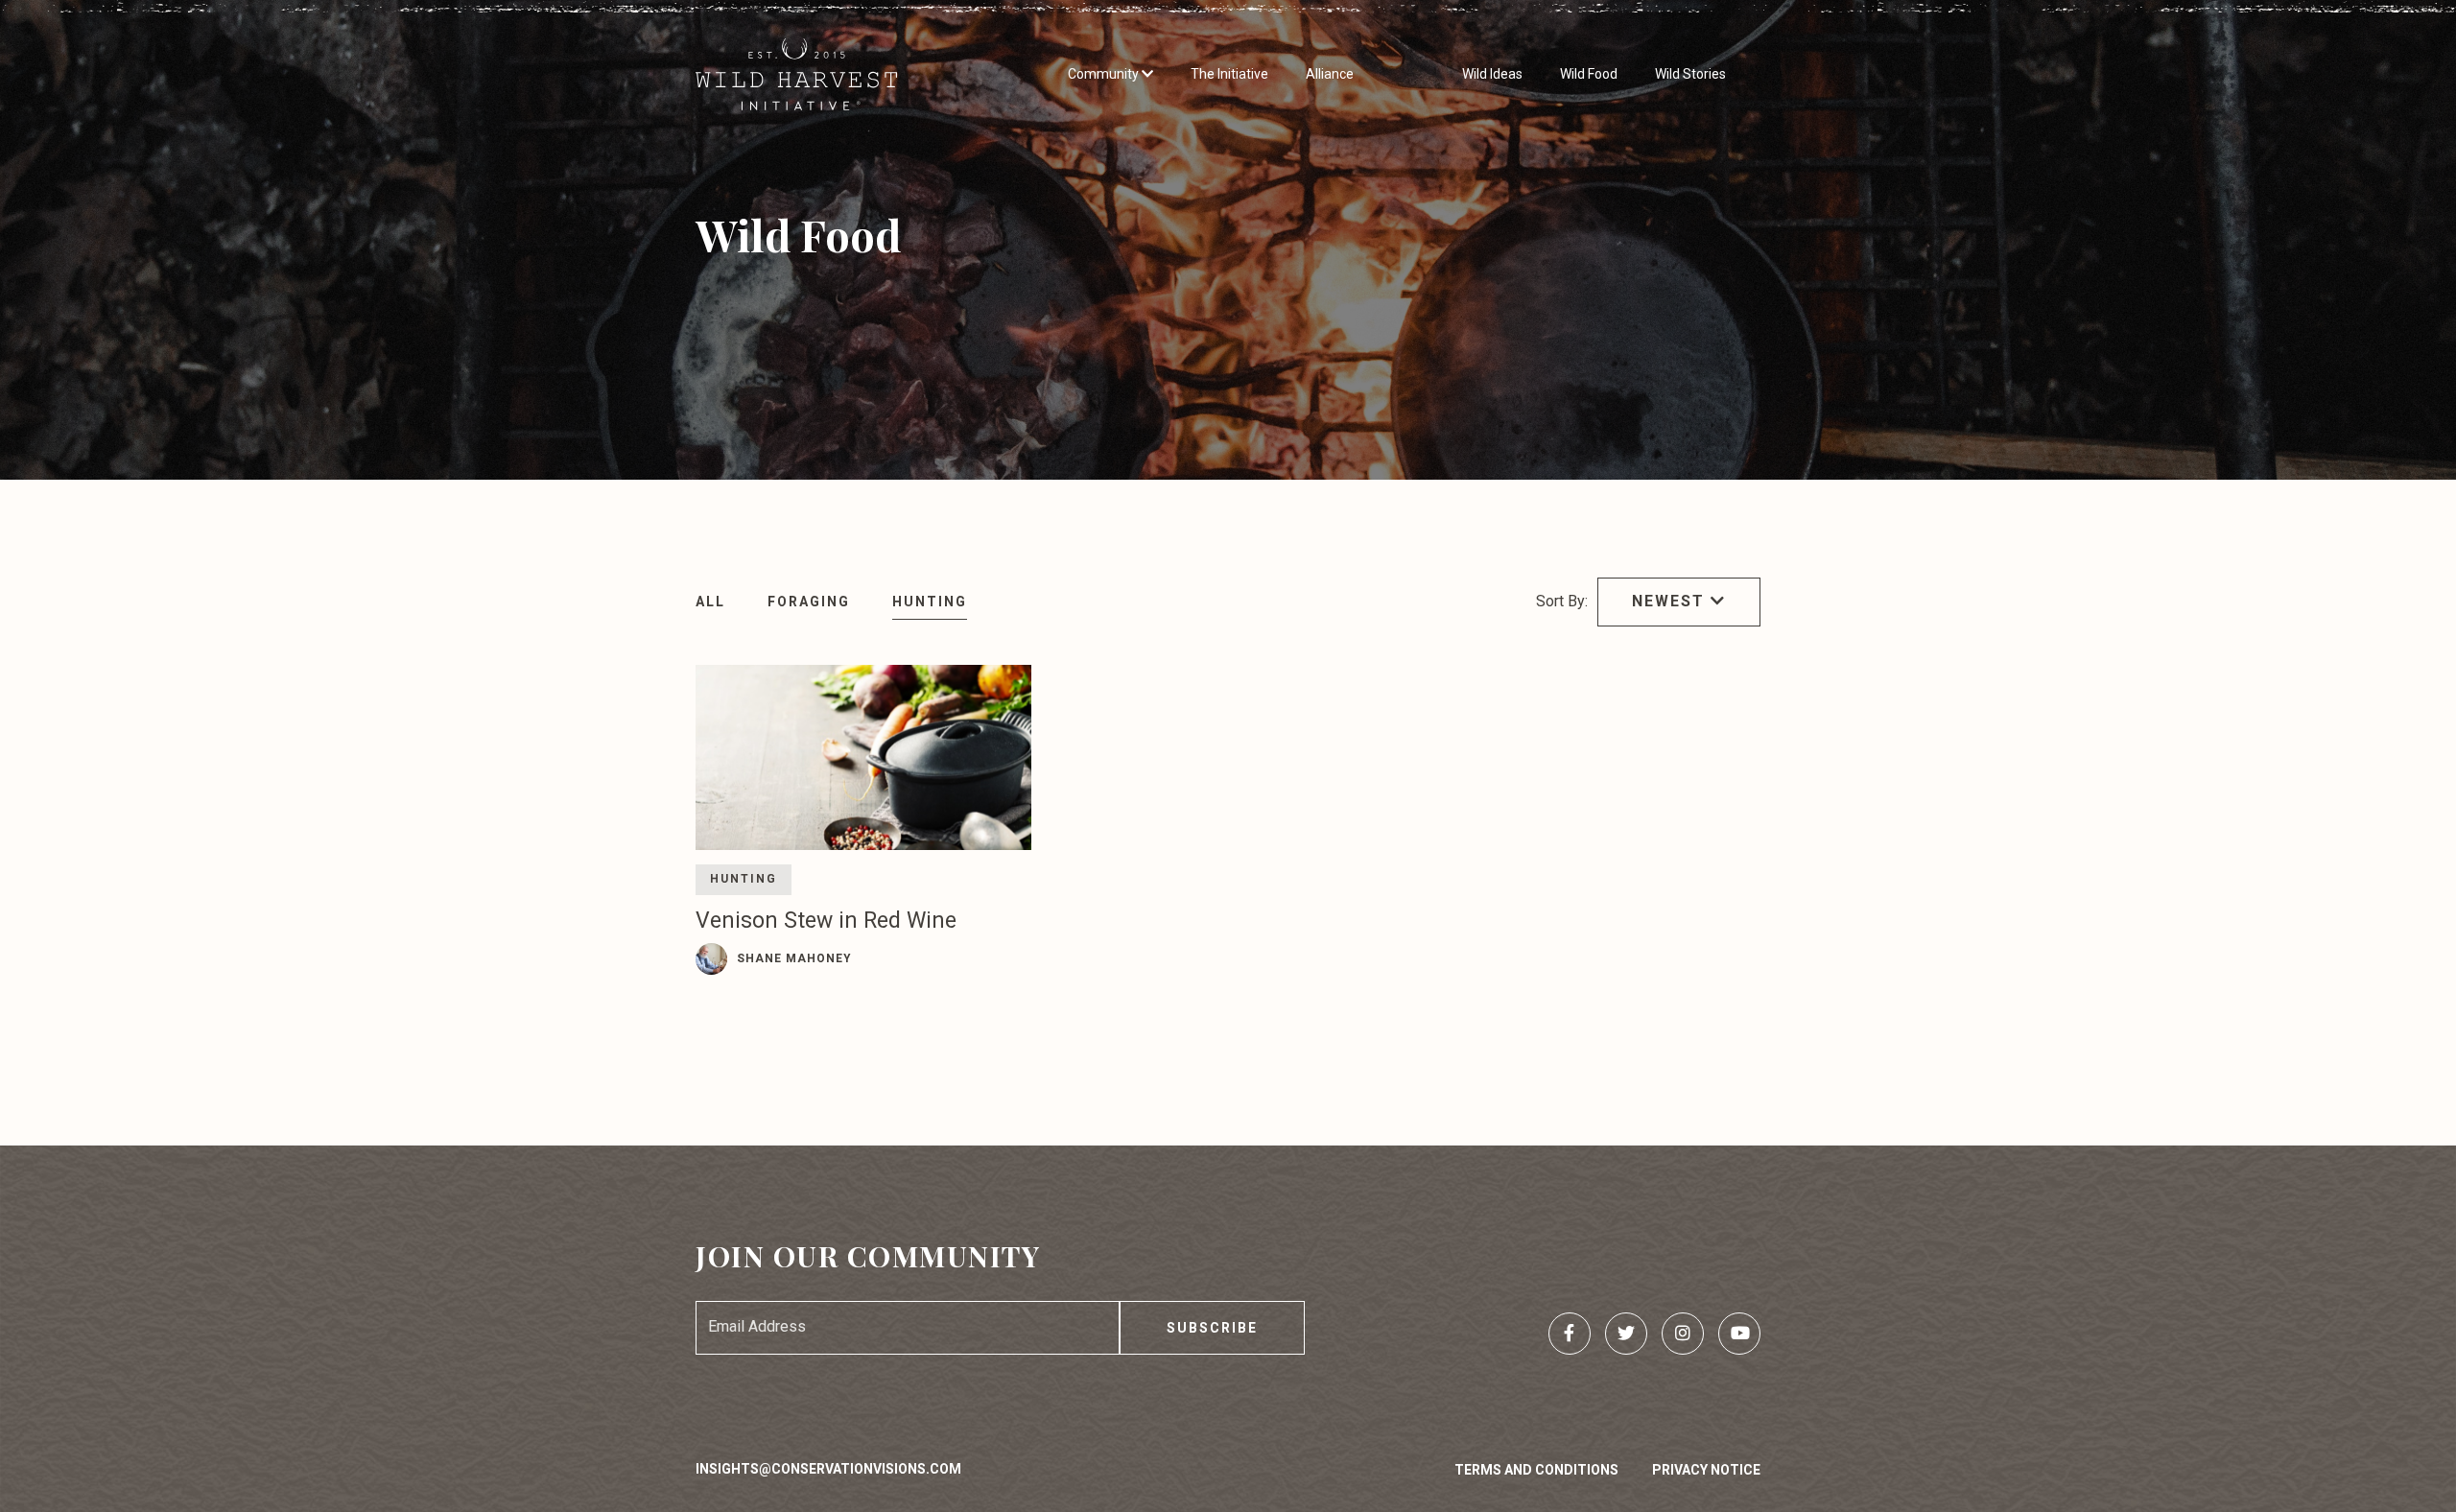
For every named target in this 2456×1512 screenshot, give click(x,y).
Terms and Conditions (1536, 1470)
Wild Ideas (1492, 74)
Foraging (809, 602)
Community (1105, 74)
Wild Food (1589, 74)
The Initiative (1229, 74)
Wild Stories (1690, 74)
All (710, 602)
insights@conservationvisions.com (828, 1469)
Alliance (1330, 74)
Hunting (930, 602)
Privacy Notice (1706, 1470)
